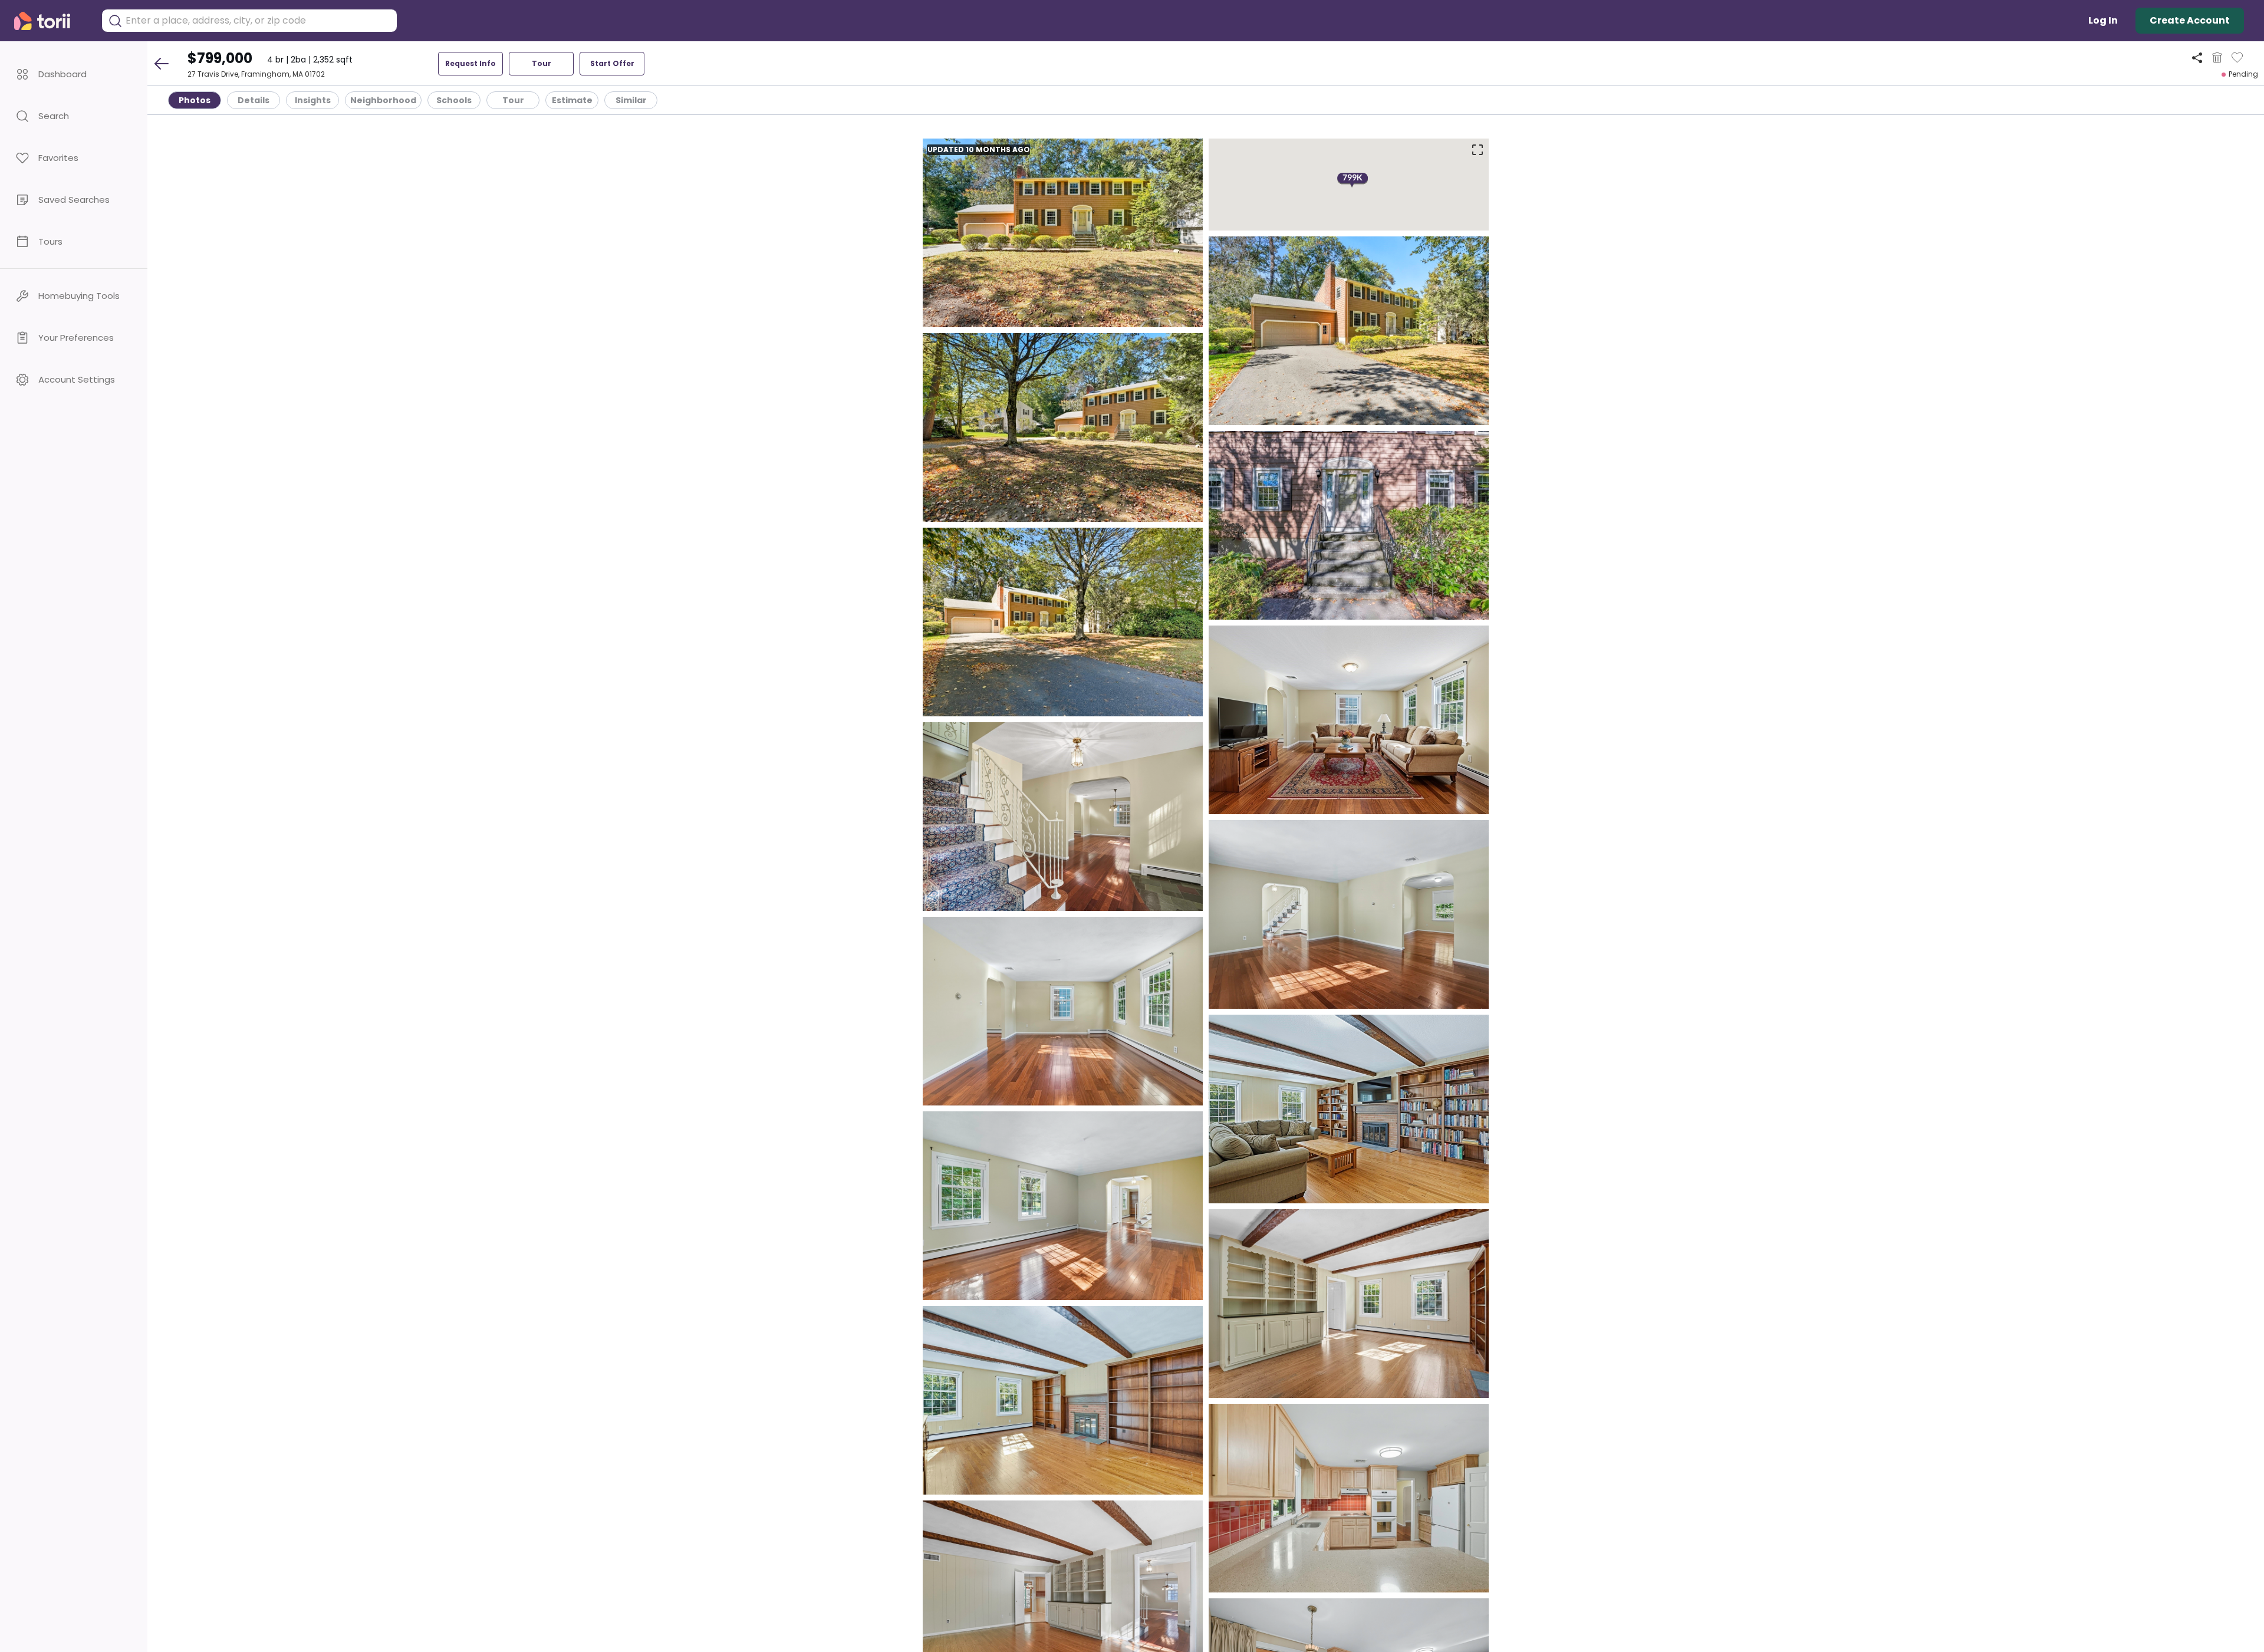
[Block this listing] (2217, 58)
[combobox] (258, 21)
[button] (74, 74)
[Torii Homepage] (50, 21)
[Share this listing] (2197, 57)
